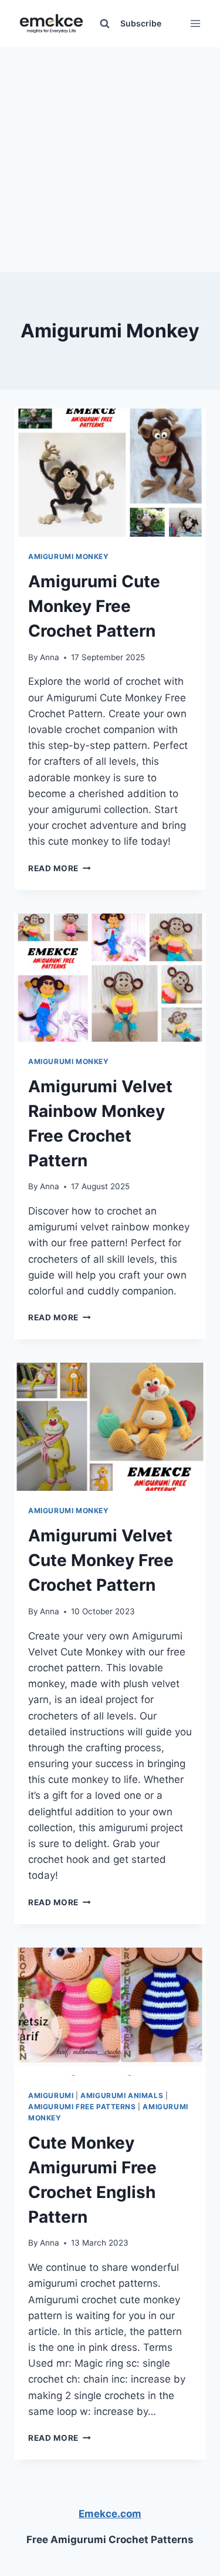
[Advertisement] (110, 157)
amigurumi (51, 2095)
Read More (60, 868)
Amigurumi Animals (122, 2095)
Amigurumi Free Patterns (82, 2107)
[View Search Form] (104, 24)
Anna (50, 657)
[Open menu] (195, 23)
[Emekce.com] (51, 24)
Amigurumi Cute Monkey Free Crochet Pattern (94, 606)
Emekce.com (110, 2514)
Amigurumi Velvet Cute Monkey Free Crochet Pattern (101, 1560)
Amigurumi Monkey (69, 556)
